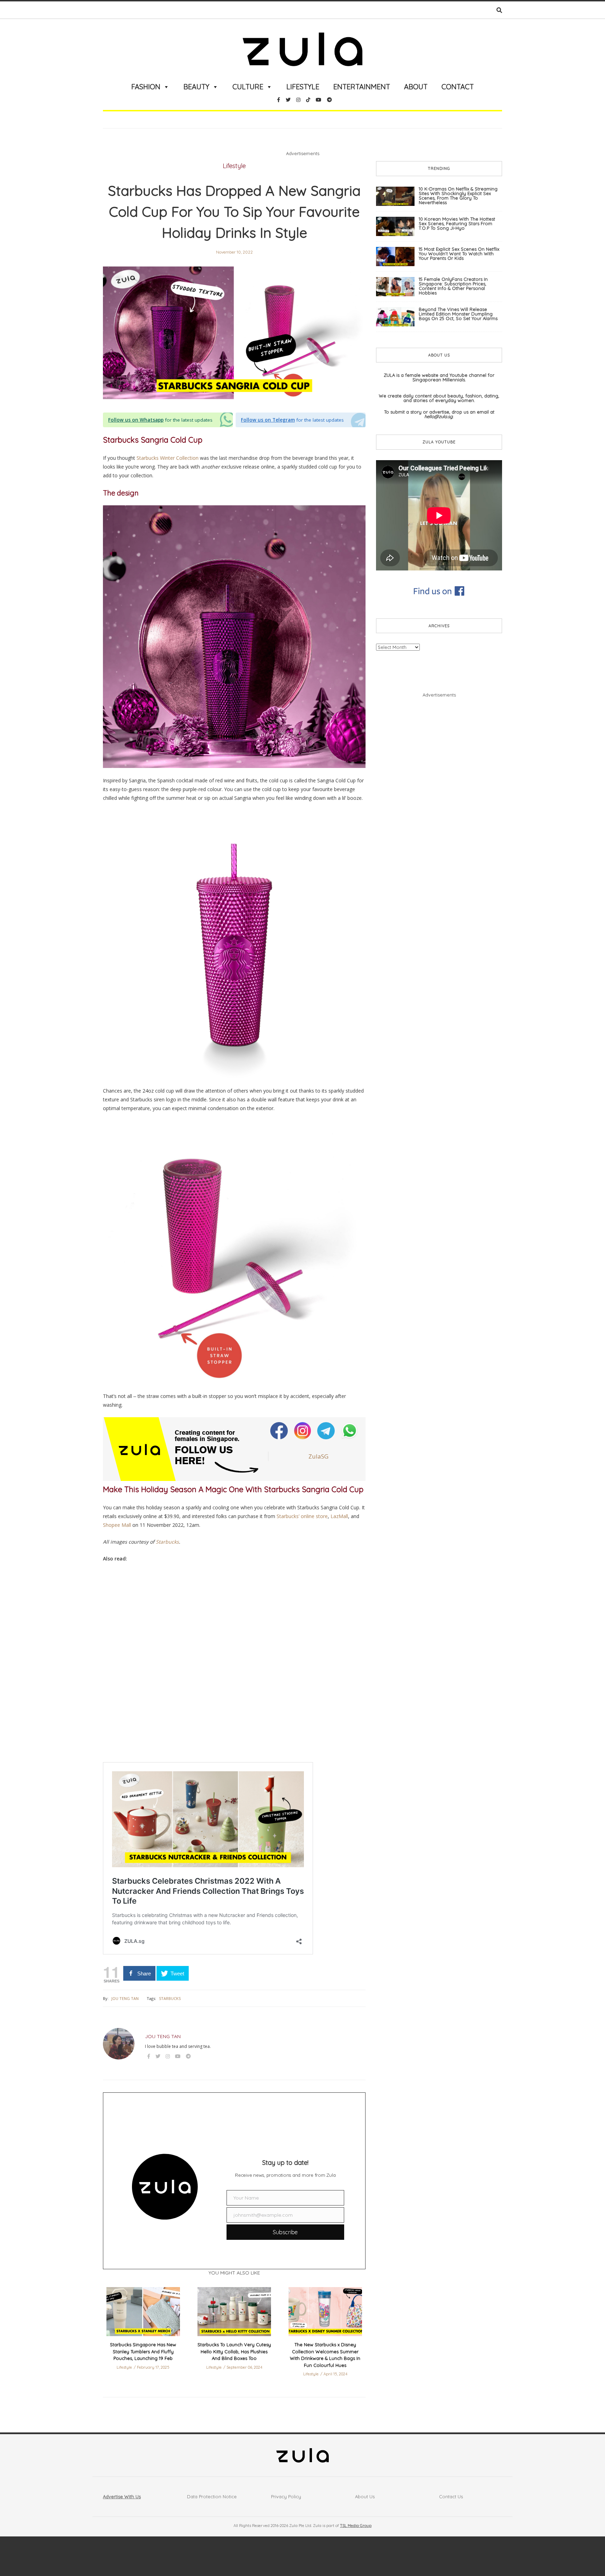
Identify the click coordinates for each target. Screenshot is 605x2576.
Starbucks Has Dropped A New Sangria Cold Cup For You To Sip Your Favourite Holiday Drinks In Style (234, 212)
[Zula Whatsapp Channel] (350, 1430)
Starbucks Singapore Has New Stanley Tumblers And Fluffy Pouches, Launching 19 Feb (143, 2351)
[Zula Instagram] (303, 1430)
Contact (458, 87)
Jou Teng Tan (125, 1998)
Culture (248, 87)
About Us (365, 2497)
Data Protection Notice (212, 2497)
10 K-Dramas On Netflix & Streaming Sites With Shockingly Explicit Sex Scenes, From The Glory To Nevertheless (458, 196)
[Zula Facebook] (280, 1430)
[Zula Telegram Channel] (326, 1430)
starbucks (170, 1998)
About (416, 87)
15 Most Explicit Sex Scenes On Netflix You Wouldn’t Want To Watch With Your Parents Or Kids (459, 254)
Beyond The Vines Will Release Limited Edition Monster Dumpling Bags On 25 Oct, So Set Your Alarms (458, 314)
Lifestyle (303, 87)
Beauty (196, 87)
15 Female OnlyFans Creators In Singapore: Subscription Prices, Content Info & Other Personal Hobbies (453, 286)
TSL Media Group (356, 2526)
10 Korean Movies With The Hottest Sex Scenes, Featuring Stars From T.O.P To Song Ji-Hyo (457, 223)
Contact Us (451, 2497)
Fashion (146, 87)
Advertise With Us (122, 2497)
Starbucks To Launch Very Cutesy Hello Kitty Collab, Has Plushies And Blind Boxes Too (234, 2351)
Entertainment (362, 87)
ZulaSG (318, 1456)
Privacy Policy (286, 2497)
